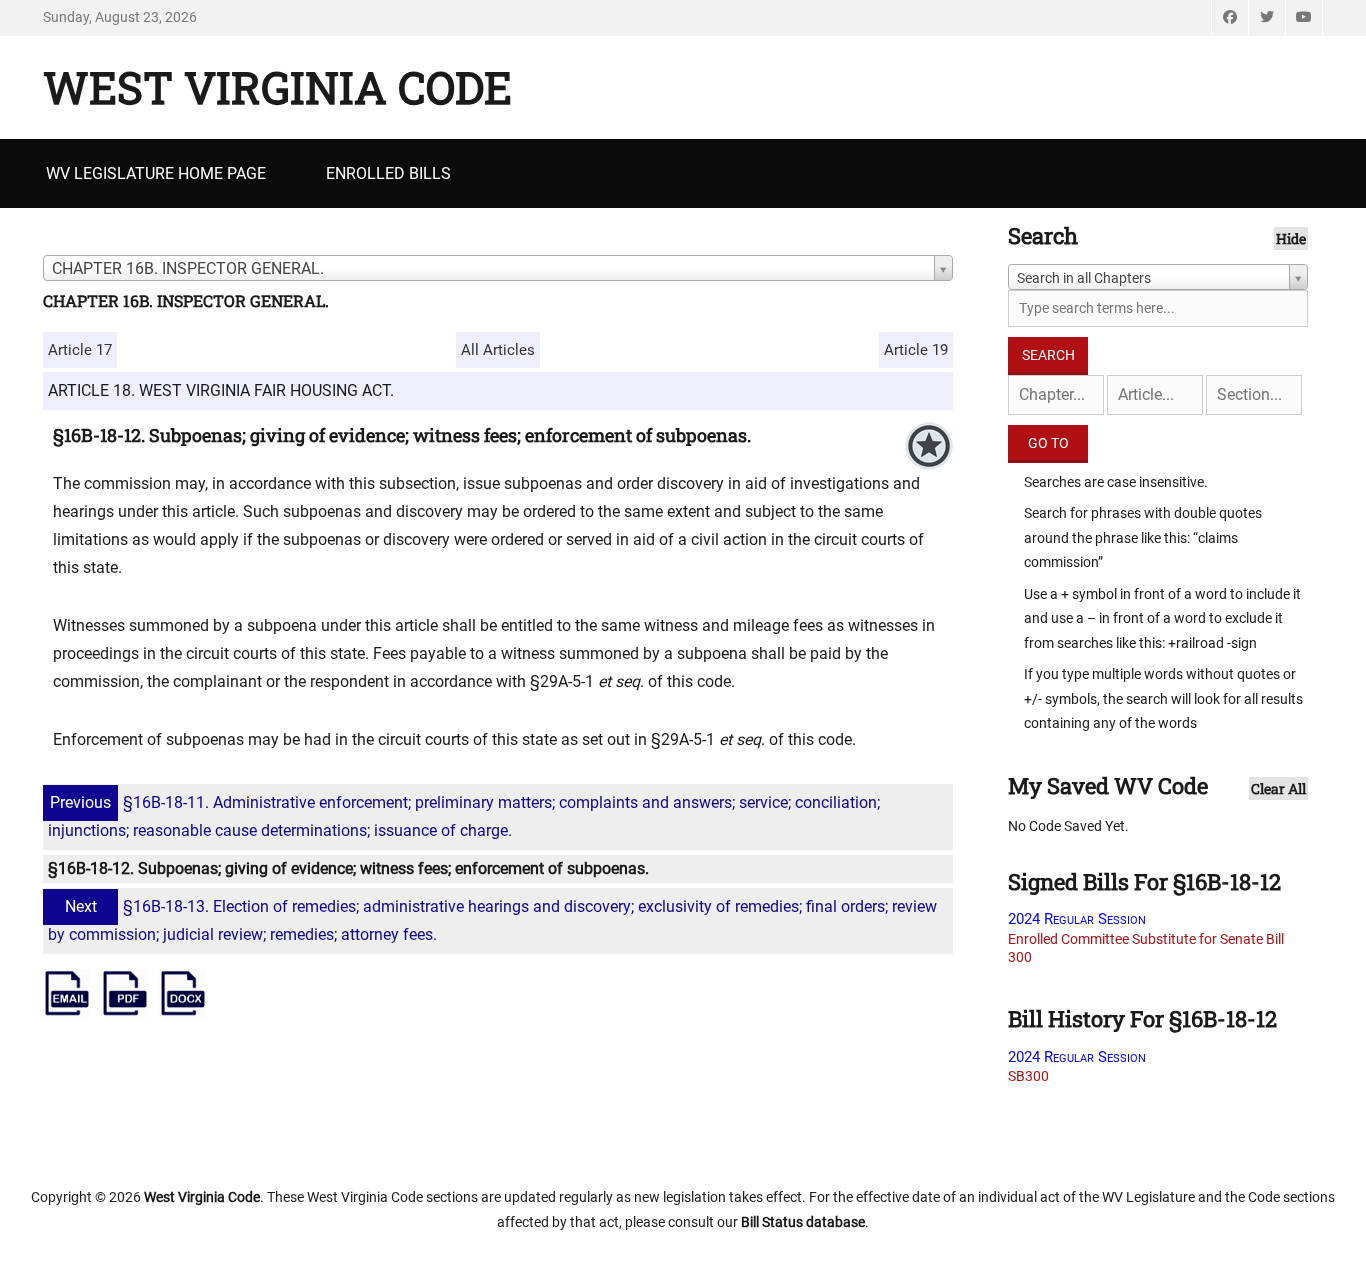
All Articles (498, 350)
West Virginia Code (277, 87)
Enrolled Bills (388, 173)
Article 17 (80, 350)
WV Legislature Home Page (156, 173)
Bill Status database (803, 1222)
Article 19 (916, 350)
